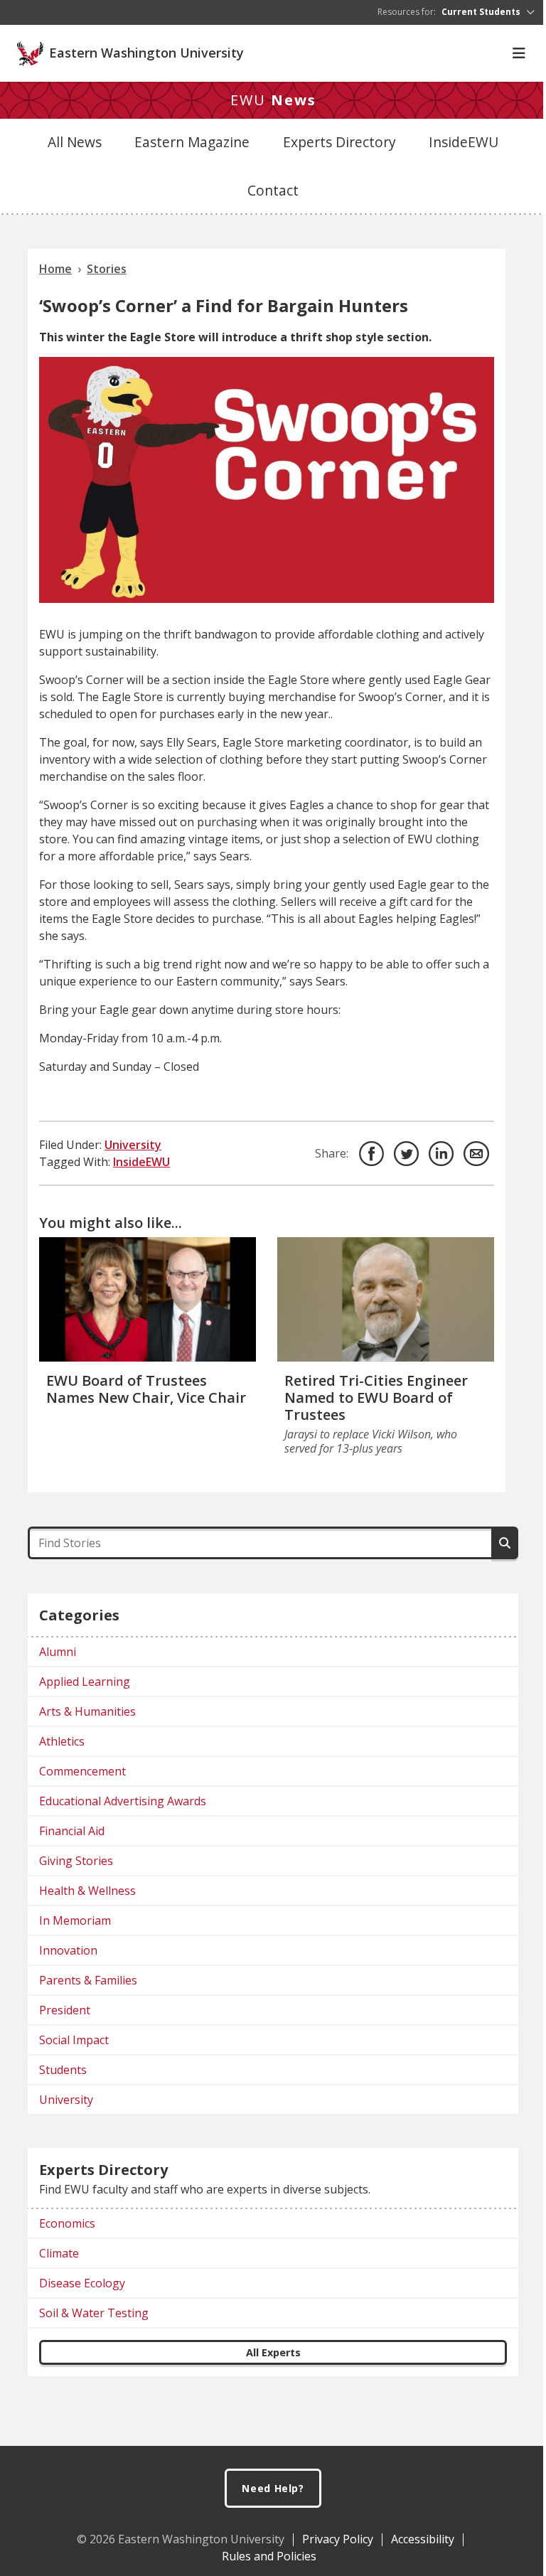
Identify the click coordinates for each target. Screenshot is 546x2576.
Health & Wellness (87, 1891)
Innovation (68, 1950)
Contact (273, 190)
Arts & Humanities (87, 1711)
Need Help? (273, 2488)
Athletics (62, 1741)
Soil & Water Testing (94, 2313)
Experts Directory (339, 142)
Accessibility (423, 2539)
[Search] (505, 1543)
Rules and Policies (269, 2556)
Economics (67, 2223)
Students (63, 2070)
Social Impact (74, 2040)
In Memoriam (75, 1920)
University (133, 1145)
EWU (273, 100)
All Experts (273, 2352)
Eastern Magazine (192, 142)
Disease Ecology (82, 2283)
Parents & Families (88, 1980)
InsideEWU (464, 142)
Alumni (58, 1652)
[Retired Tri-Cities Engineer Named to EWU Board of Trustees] (386, 1299)
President (65, 2010)
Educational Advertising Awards (123, 1801)
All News (75, 142)
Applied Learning (85, 1682)
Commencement (82, 1771)
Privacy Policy (338, 2539)
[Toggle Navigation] (519, 53)
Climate (59, 2253)
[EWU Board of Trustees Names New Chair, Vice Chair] (148, 1299)
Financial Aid (72, 1831)
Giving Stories (76, 1861)
